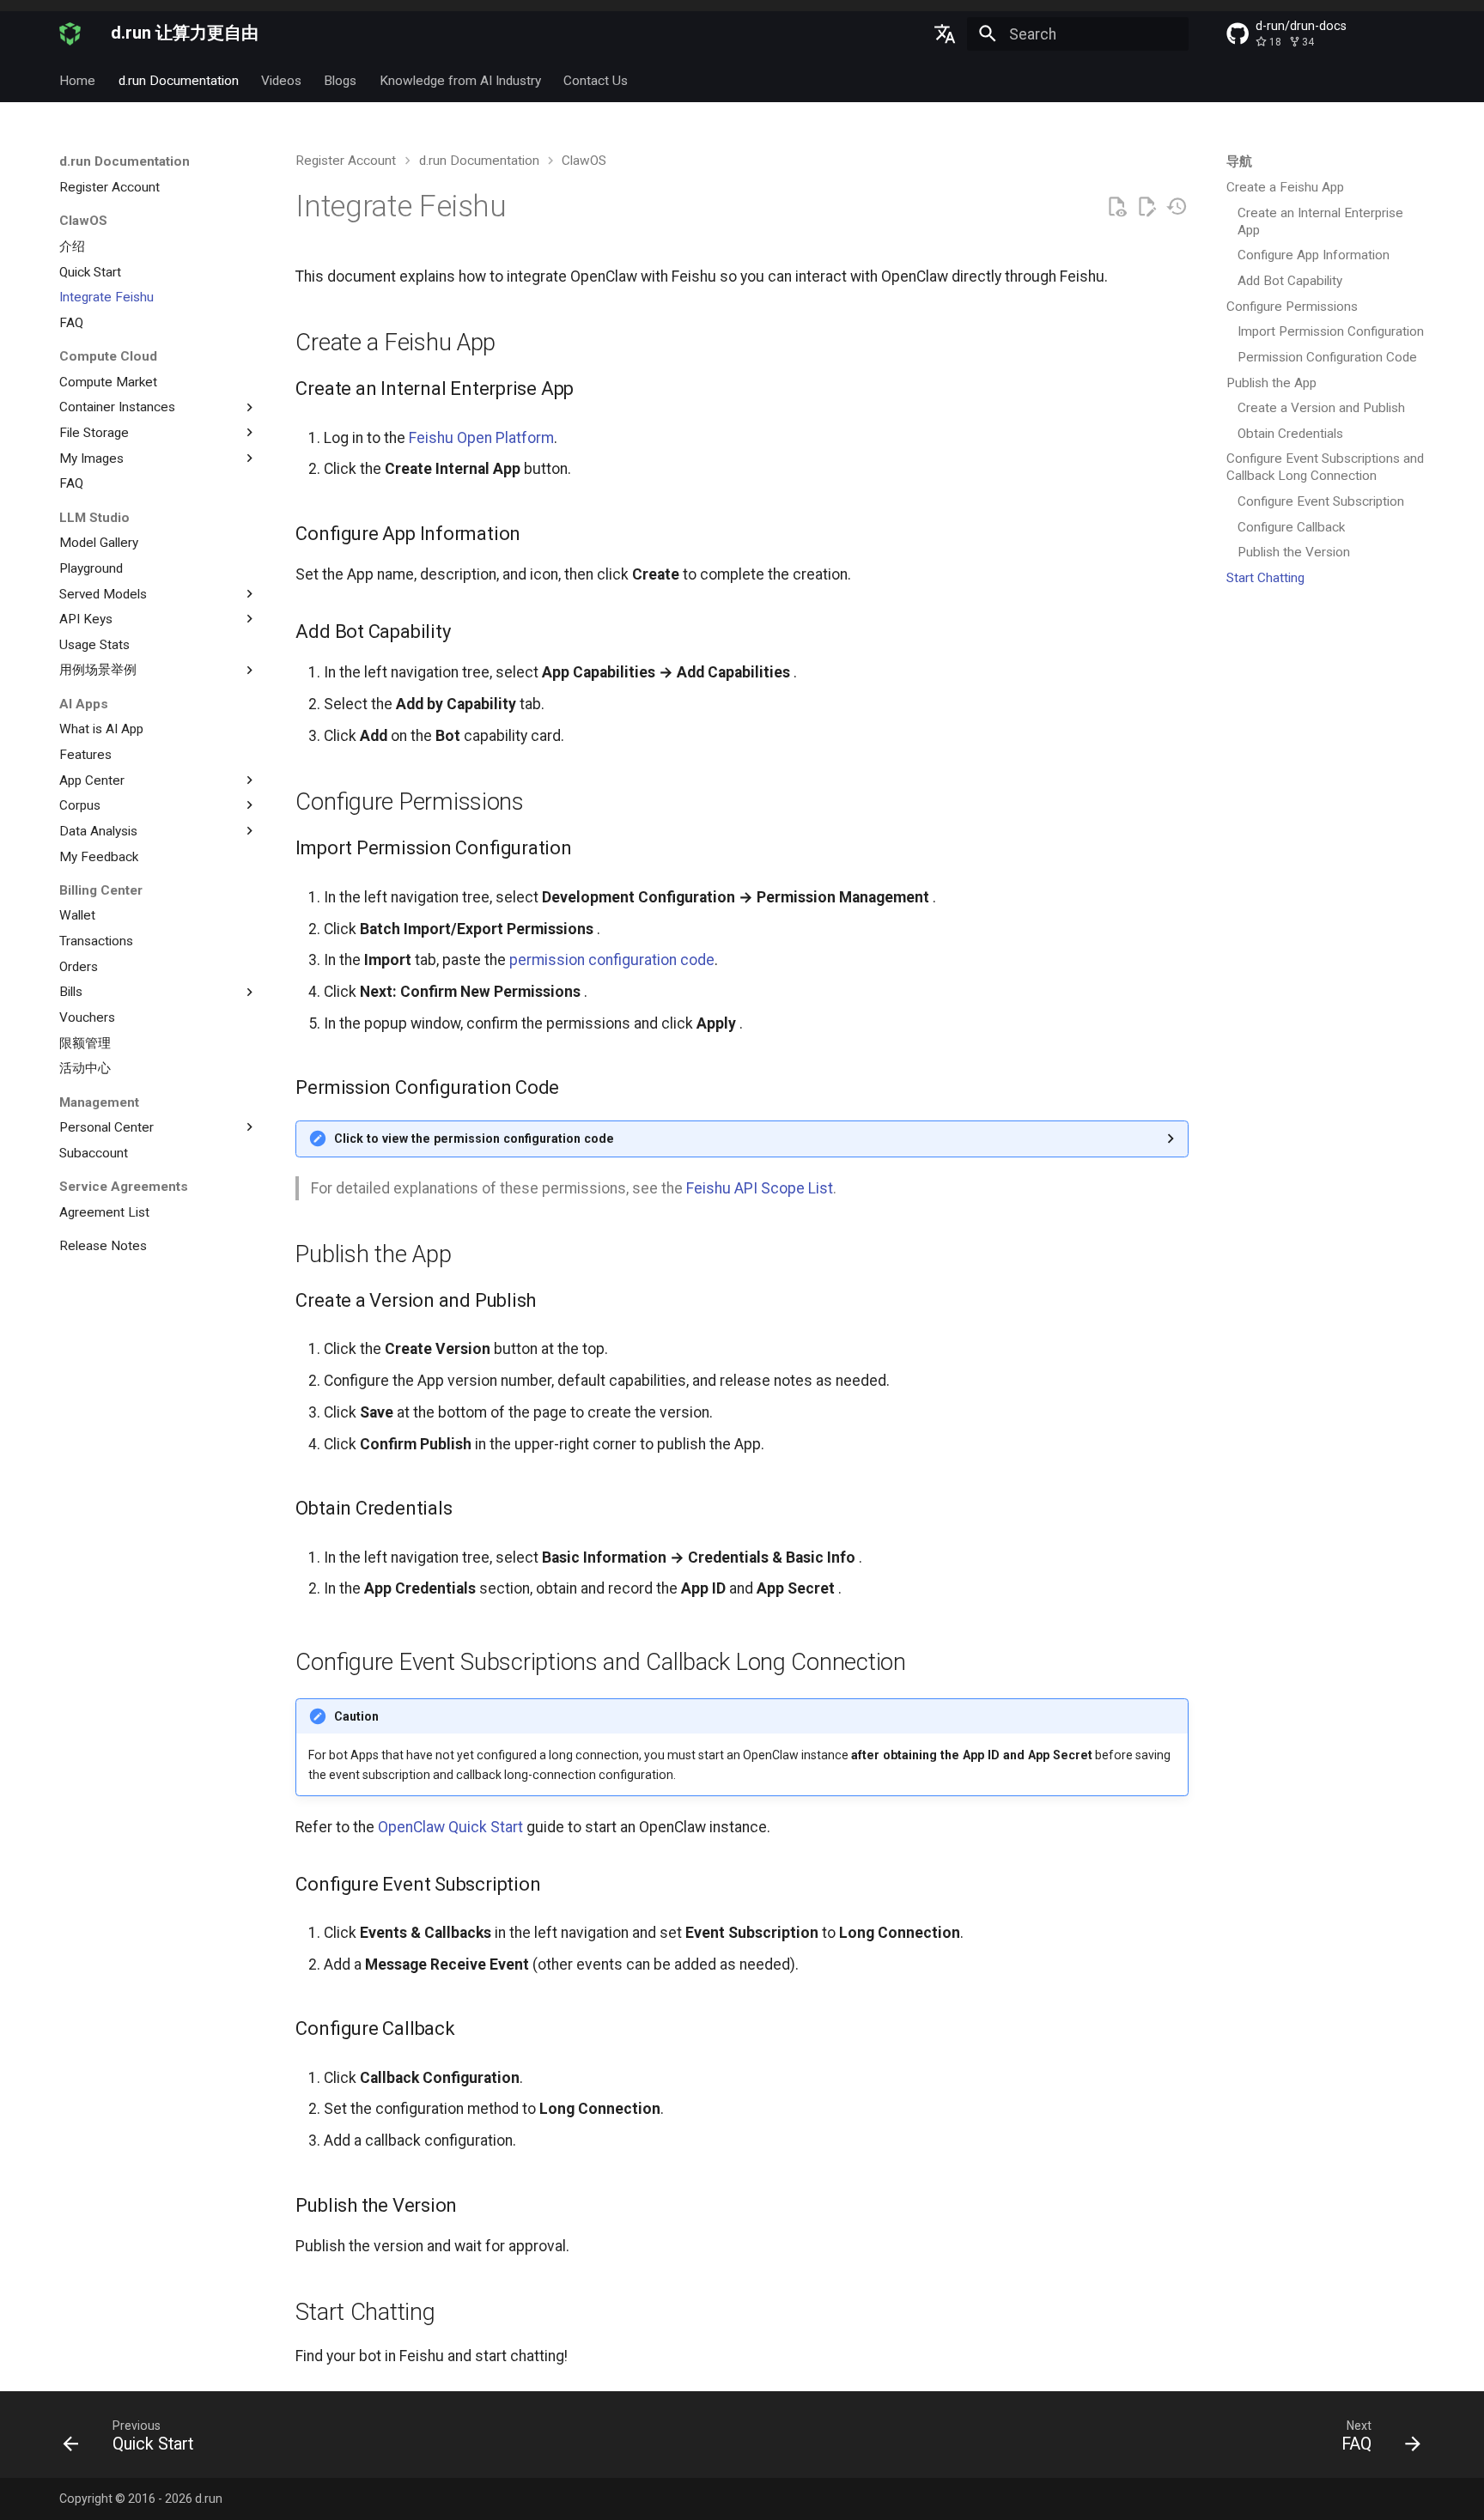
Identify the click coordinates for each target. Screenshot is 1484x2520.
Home (77, 81)
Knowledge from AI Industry (460, 81)
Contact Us (596, 81)
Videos (281, 81)
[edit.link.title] (1146, 207)
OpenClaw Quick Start (450, 1827)
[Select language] (945, 34)
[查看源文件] (1116, 207)
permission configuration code (612, 960)
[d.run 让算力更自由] (70, 34)
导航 (1239, 161)
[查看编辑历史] (1177, 207)
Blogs (341, 81)
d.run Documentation (179, 81)
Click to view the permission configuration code (474, 1139)
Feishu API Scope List (760, 1188)
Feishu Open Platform (481, 438)
